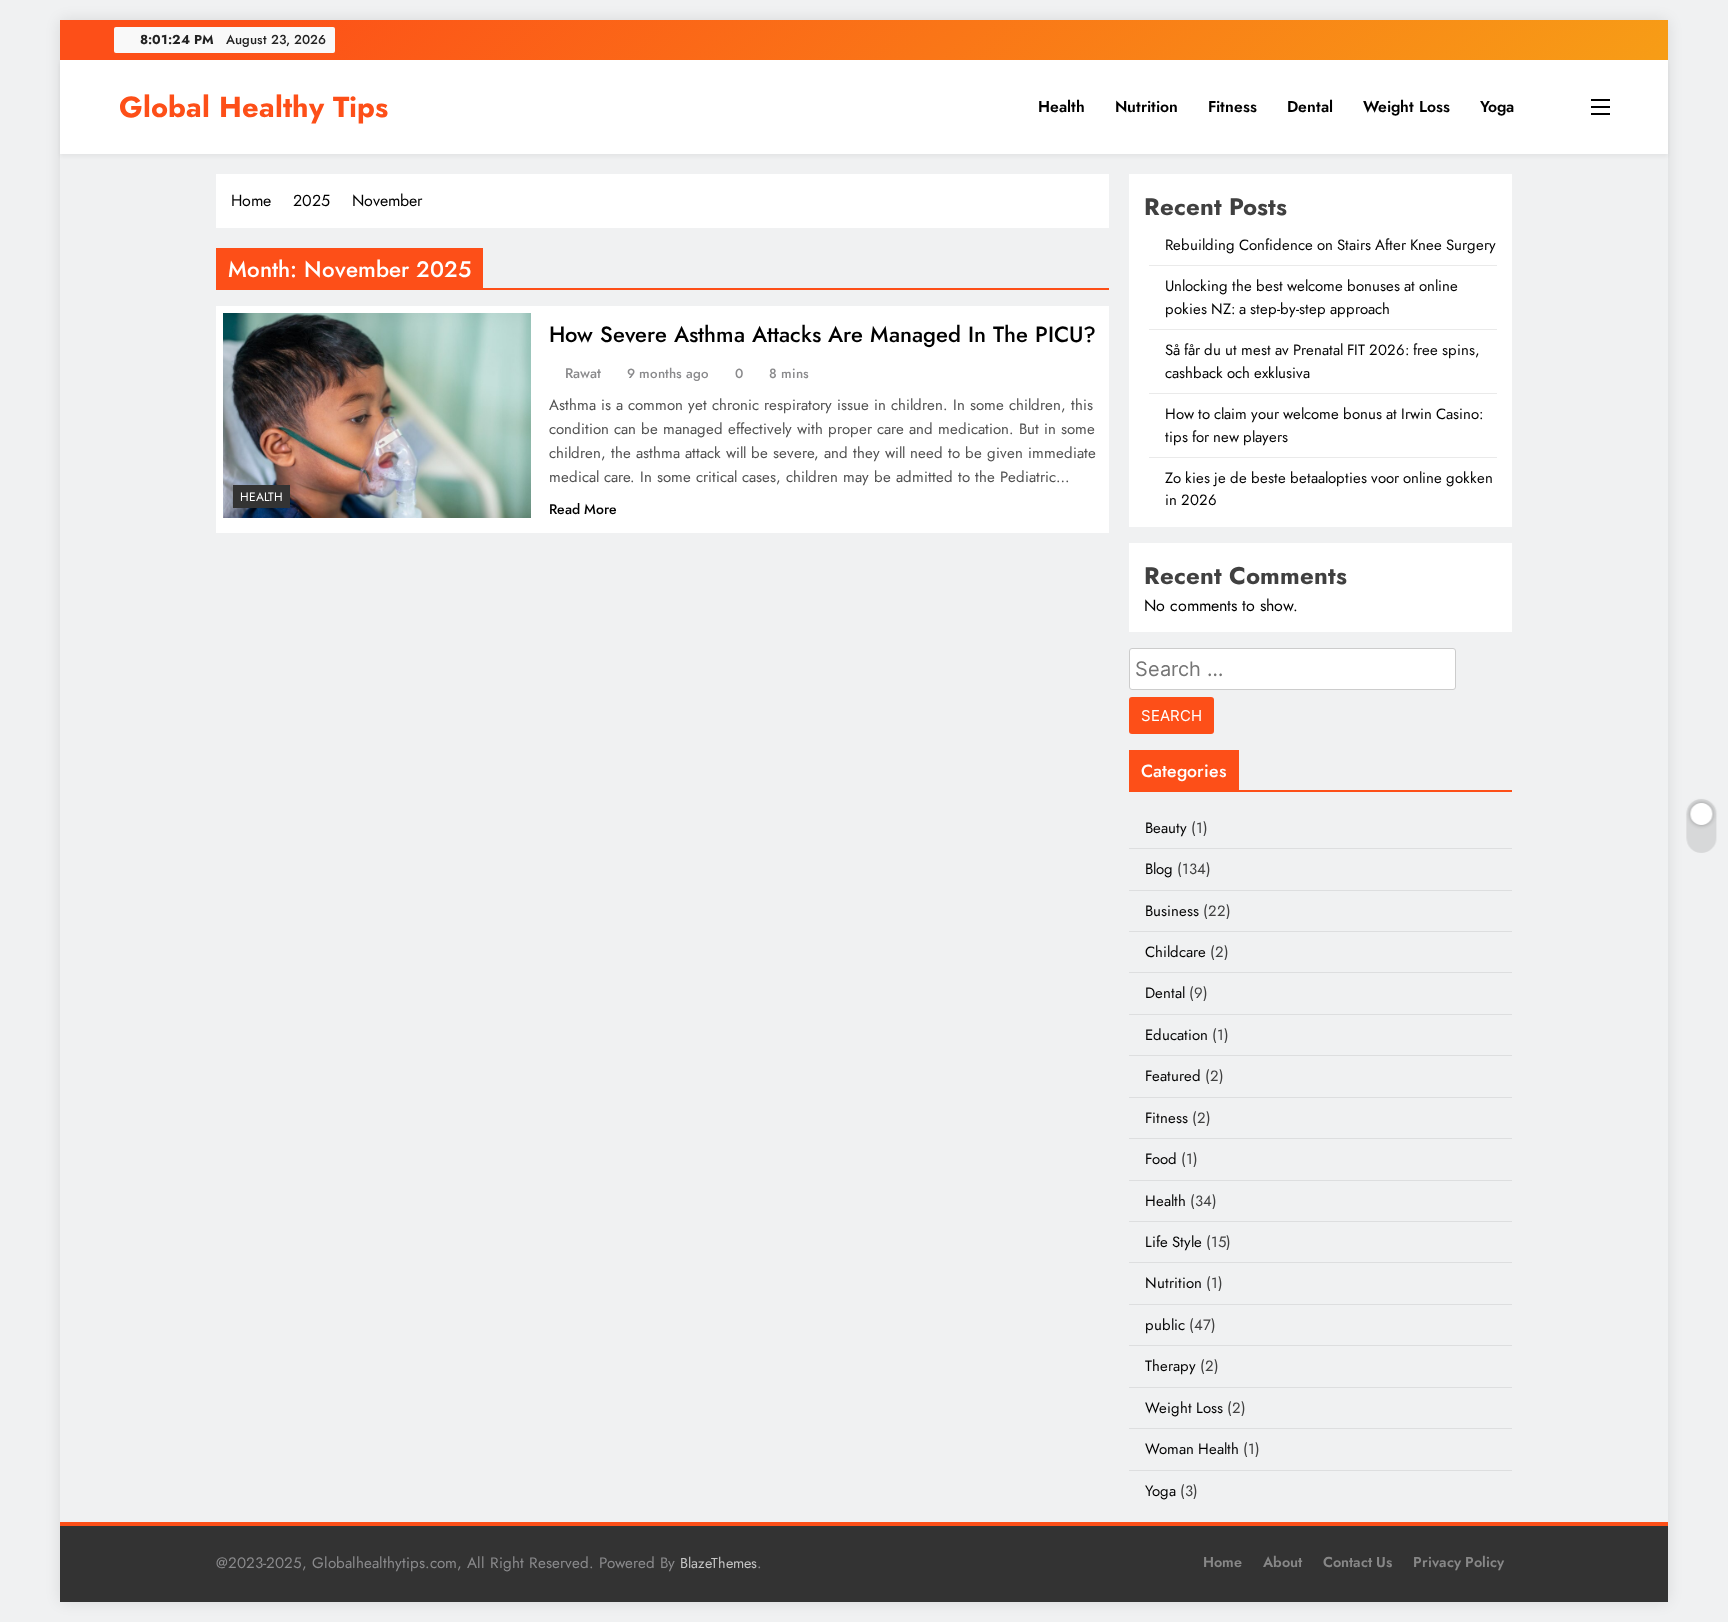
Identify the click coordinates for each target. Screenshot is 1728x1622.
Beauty (1166, 828)
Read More (583, 509)
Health (1061, 106)
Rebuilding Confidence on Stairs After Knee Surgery (1330, 245)
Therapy (1170, 1366)
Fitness (1232, 106)
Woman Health (1192, 1449)
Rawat (583, 373)
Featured (1173, 1076)
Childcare (1175, 952)
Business (1172, 911)
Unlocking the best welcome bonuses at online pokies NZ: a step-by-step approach (1311, 297)
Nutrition (1146, 106)
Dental (1310, 106)
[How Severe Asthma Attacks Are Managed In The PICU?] (377, 415)
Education (1176, 1035)
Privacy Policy (1458, 1562)
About (1282, 1562)
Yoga (1497, 106)
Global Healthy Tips (253, 107)
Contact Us (1357, 1562)
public (1165, 1325)
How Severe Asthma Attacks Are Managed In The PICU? (822, 334)
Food (1161, 1159)
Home (1222, 1562)
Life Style (1173, 1242)
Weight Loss (1406, 106)
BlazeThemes (718, 1563)
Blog (1159, 869)
